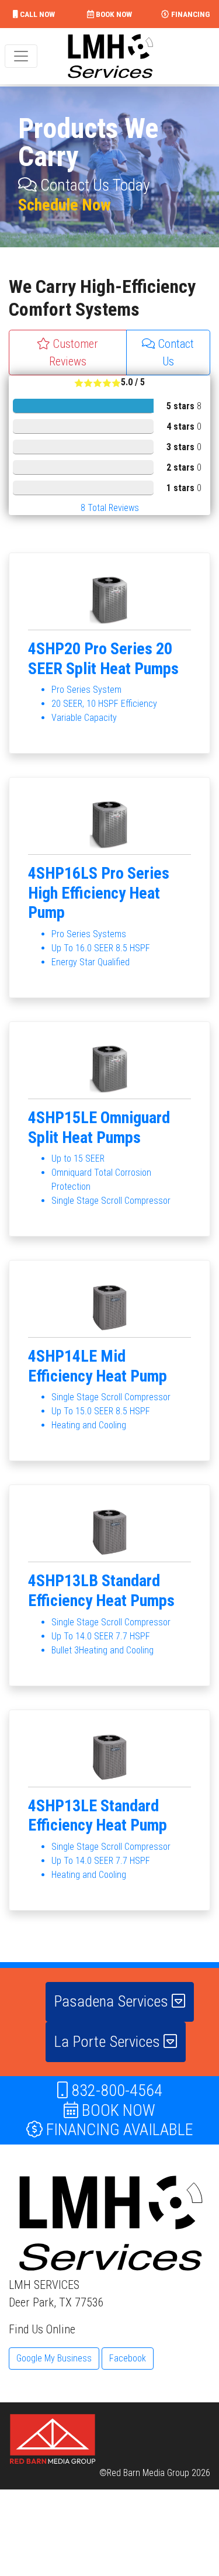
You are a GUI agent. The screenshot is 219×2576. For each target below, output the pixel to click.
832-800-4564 (115, 2090)
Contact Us (175, 353)
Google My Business (54, 2358)
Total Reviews (110, 508)
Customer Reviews (74, 353)
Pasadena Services (113, 2001)
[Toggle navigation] (21, 56)
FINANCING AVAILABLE (118, 2130)
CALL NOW (36, 14)
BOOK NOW (113, 14)
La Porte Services (109, 2042)
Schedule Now (65, 205)
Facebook (128, 2358)
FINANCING (190, 14)
